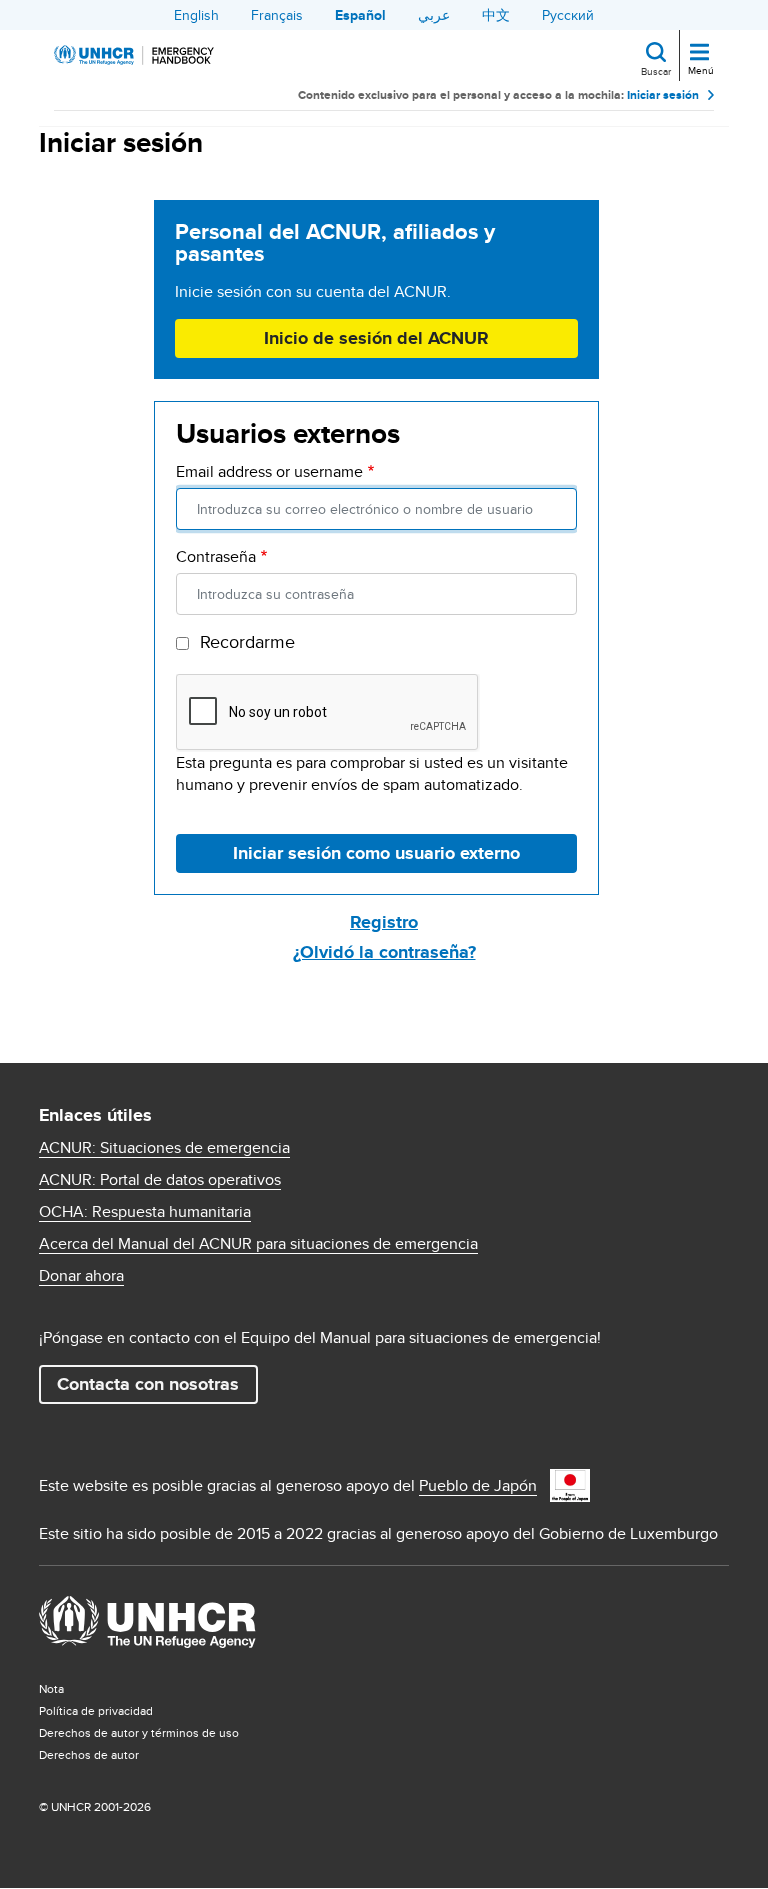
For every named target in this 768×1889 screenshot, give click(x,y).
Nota (51, 1688)
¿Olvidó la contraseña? (384, 952)
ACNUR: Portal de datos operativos (160, 1180)
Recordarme (247, 642)
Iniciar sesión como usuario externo (376, 853)
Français (277, 15)
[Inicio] (134, 55)
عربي (434, 15)
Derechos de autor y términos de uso (139, 1732)
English (196, 15)
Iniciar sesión (663, 95)
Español (360, 15)
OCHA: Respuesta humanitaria (145, 1212)
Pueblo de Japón (478, 1485)
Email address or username (269, 472)
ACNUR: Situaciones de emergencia (164, 1148)
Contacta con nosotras (148, 1384)
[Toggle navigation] (699, 53)
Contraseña (216, 557)
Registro (384, 922)
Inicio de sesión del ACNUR (376, 338)
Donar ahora (81, 1276)
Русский (568, 15)
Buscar (656, 71)
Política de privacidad (96, 1710)
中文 (496, 15)
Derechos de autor (89, 1754)
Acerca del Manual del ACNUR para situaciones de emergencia (258, 1244)
